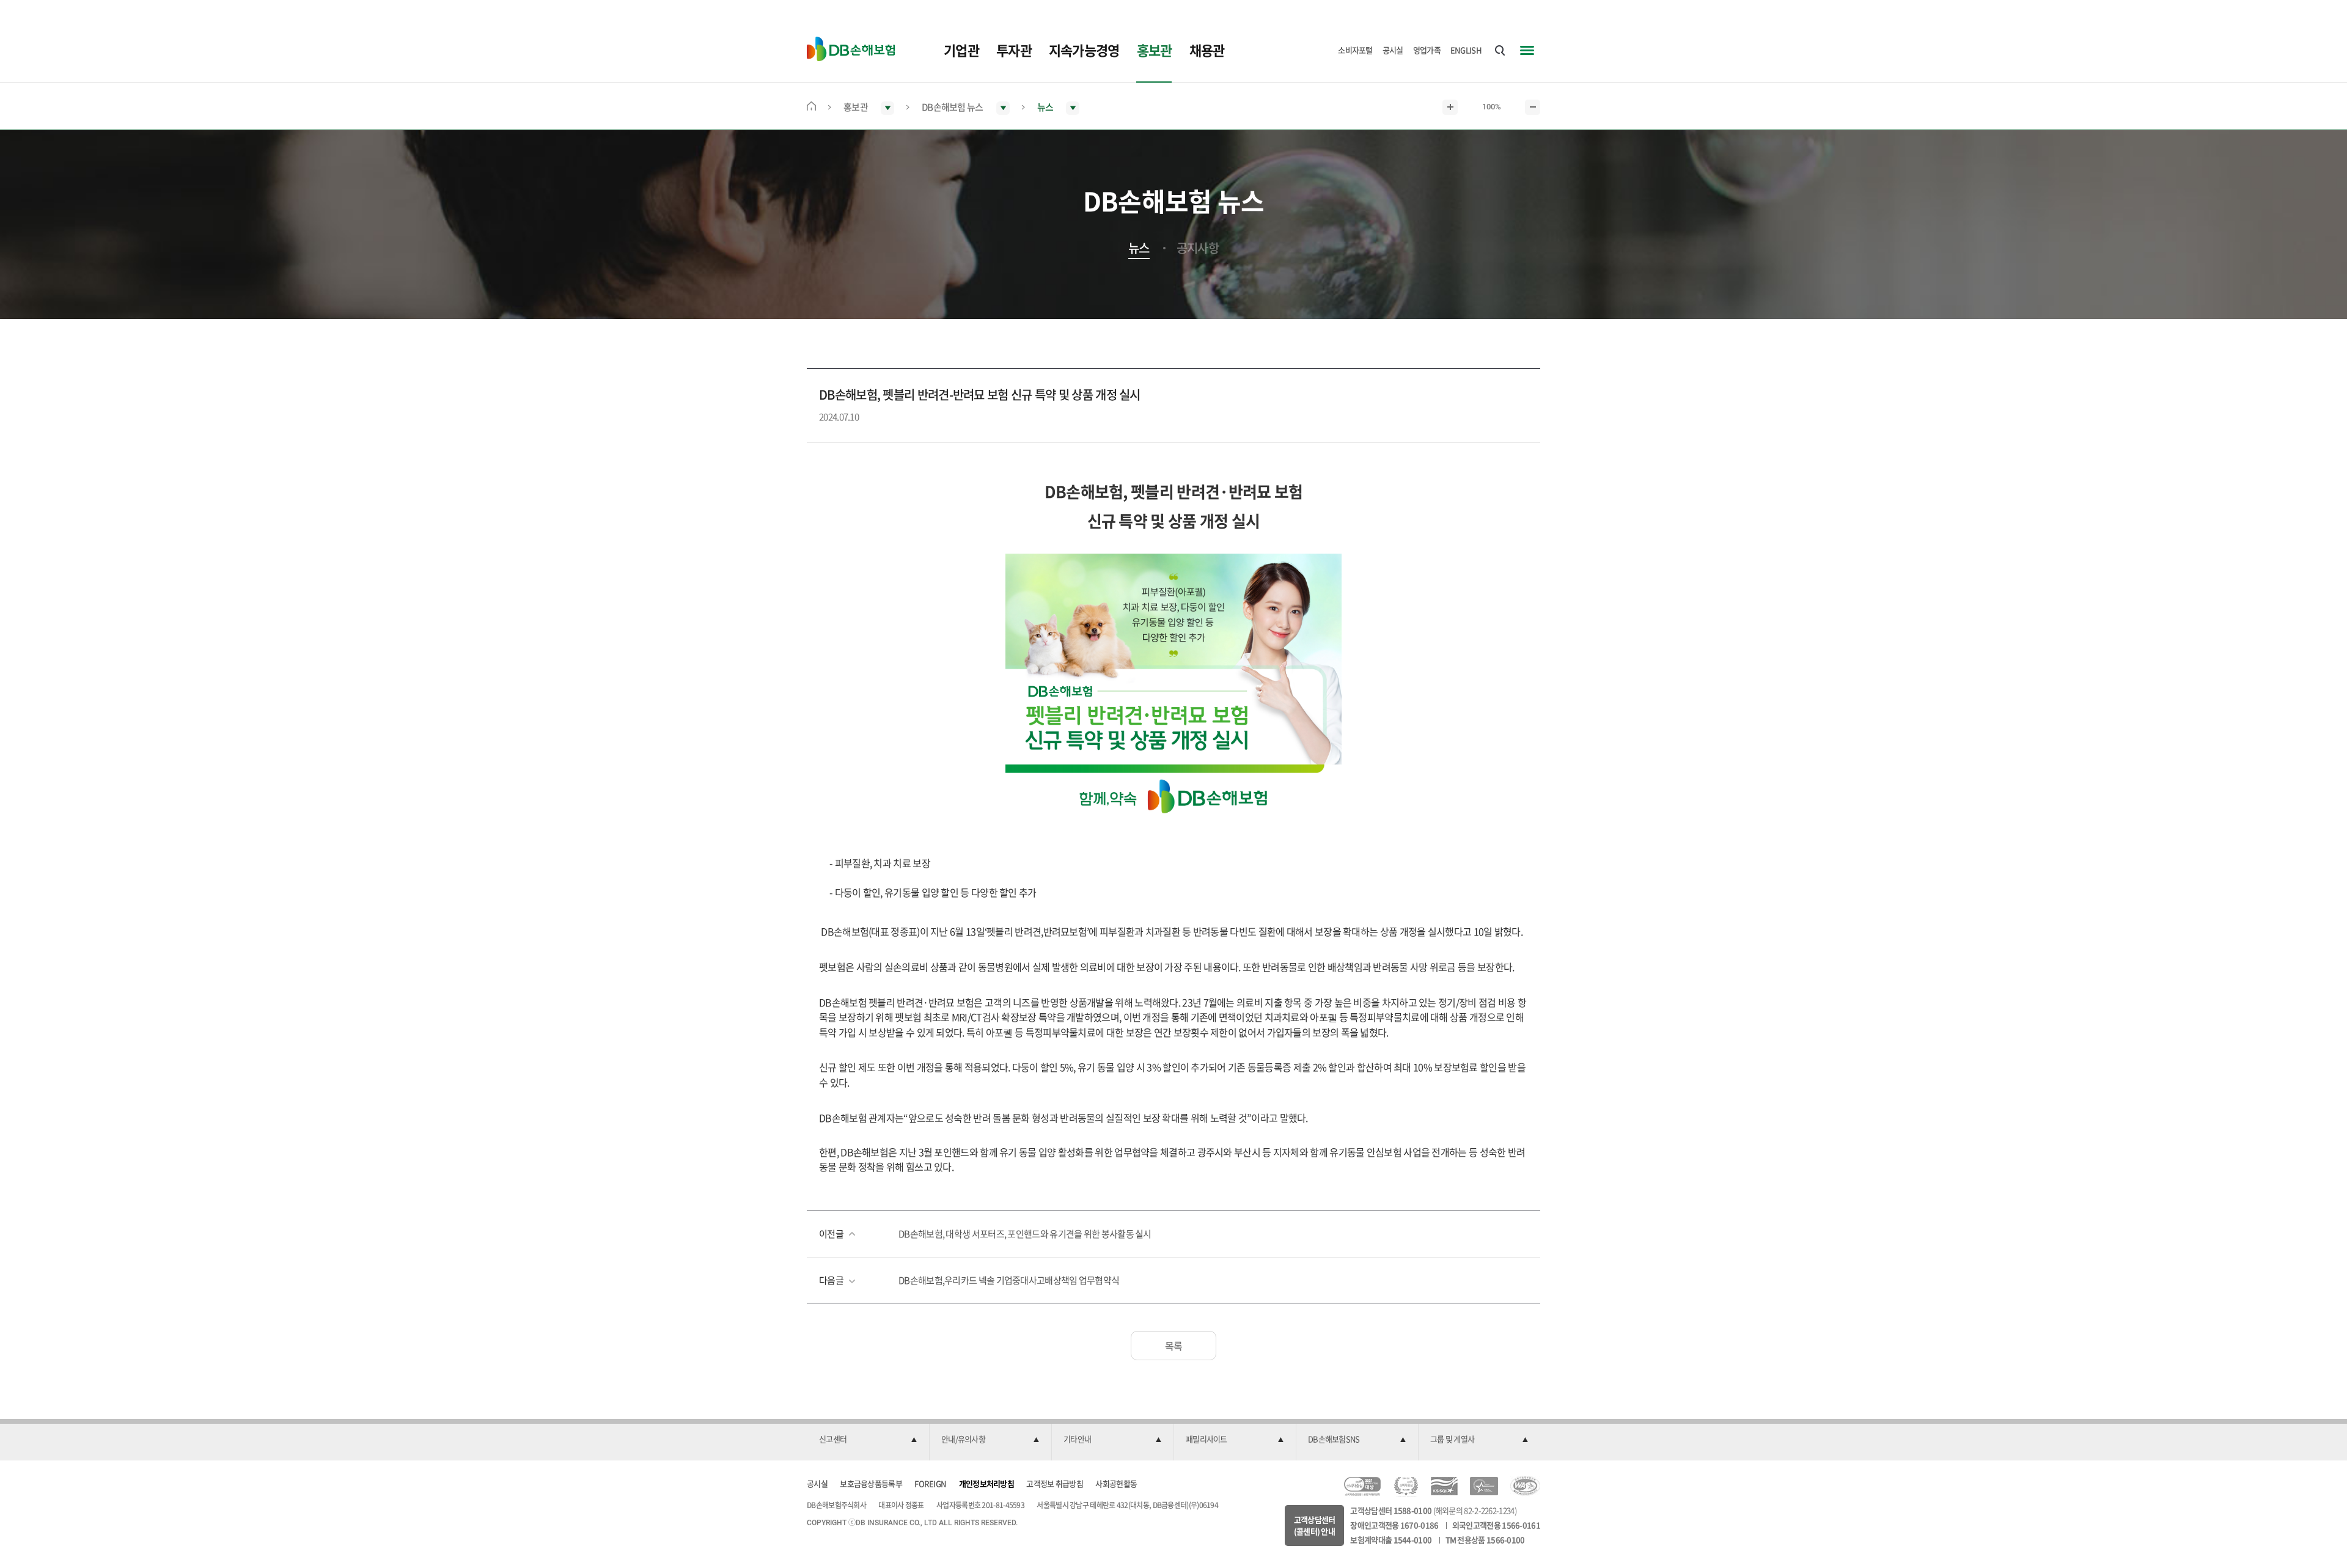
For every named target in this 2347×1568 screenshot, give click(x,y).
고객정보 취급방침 (1055, 1483)
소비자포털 (1355, 50)
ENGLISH (1466, 50)
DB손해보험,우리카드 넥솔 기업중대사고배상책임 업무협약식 (1009, 1280)
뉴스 (1139, 248)
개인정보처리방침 (986, 1483)
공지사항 (1198, 248)
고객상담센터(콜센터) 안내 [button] (1315, 1526)
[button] (868, 1440)
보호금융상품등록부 (871, 1483)
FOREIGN (930, 1483)
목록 (1174, 1346)
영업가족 (1427, 50)
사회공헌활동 (1116, 1483)
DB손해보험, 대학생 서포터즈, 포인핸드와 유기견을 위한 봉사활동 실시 (1025, 1234)
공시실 (1393, 50)
